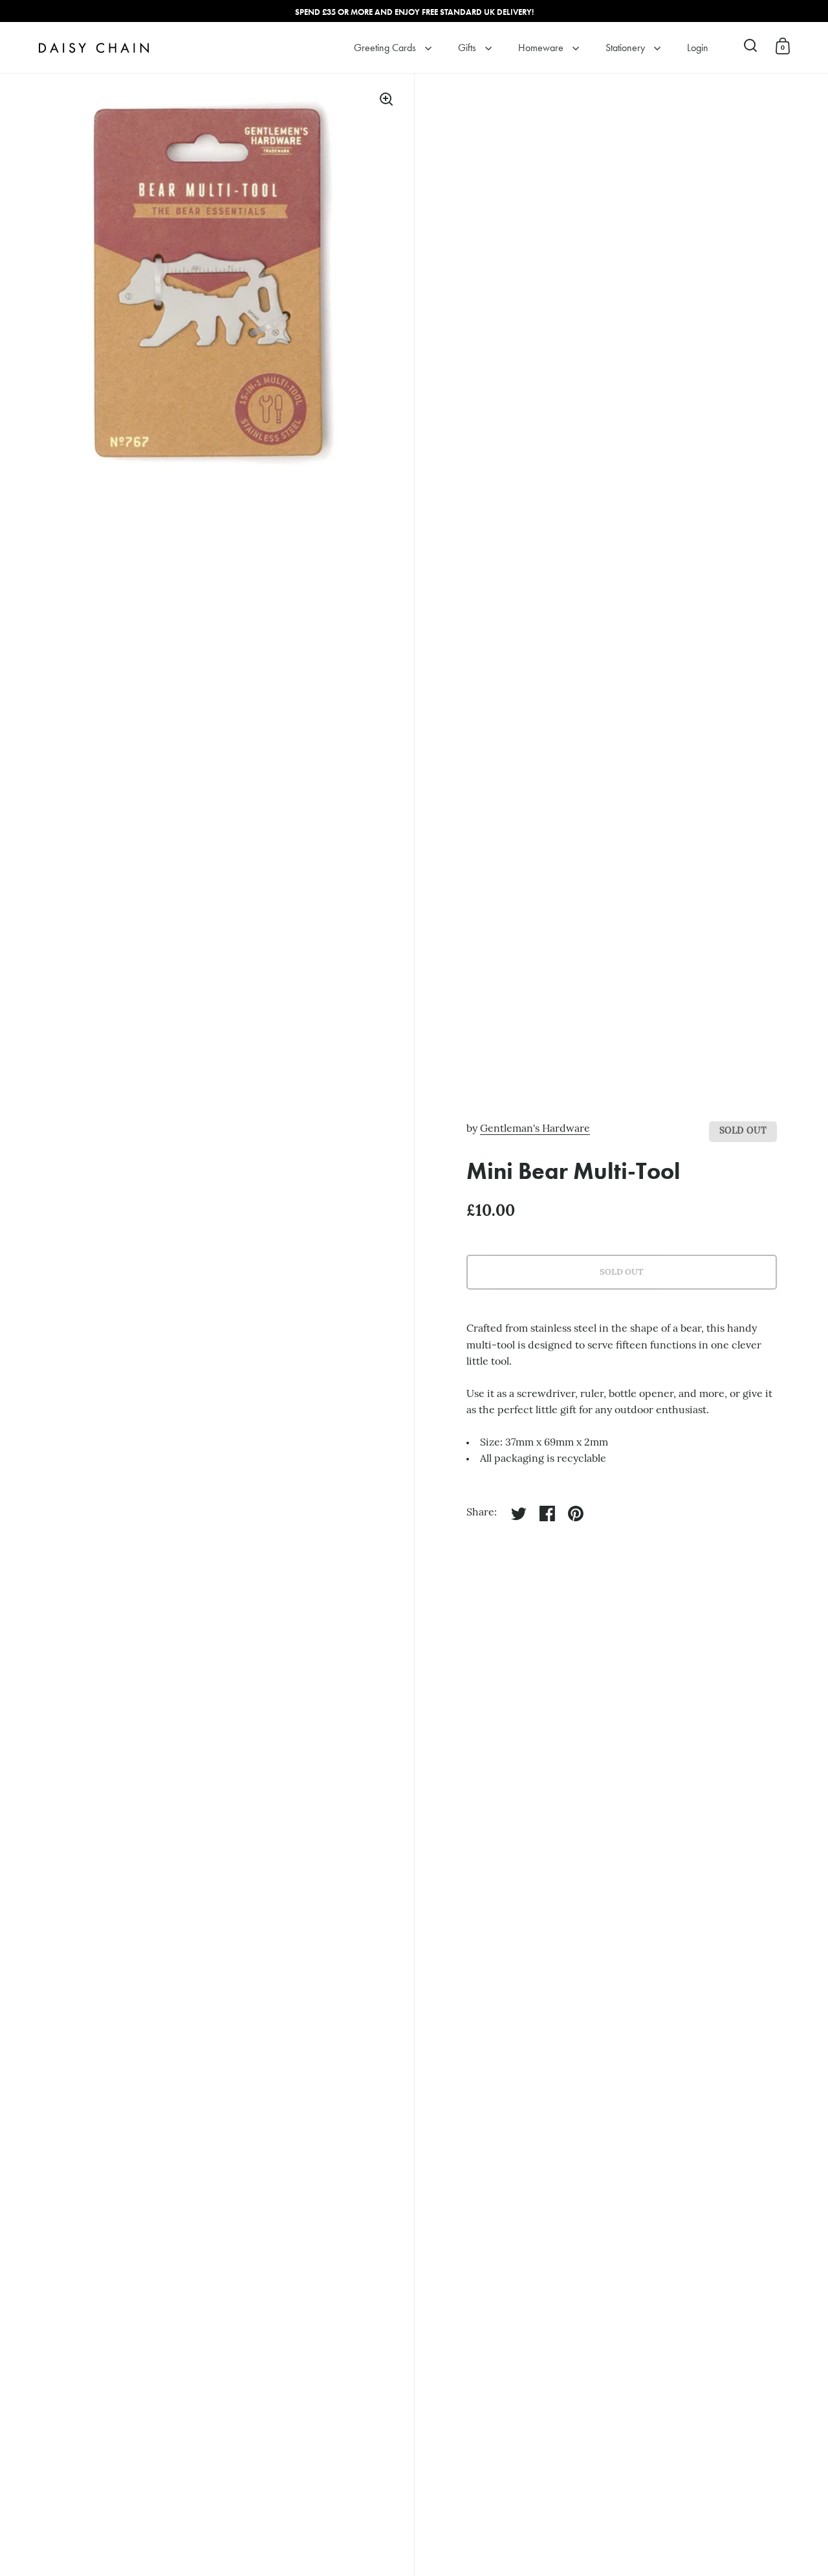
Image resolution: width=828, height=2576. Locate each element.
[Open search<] (751, 46)
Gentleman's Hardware (535, 1129)
